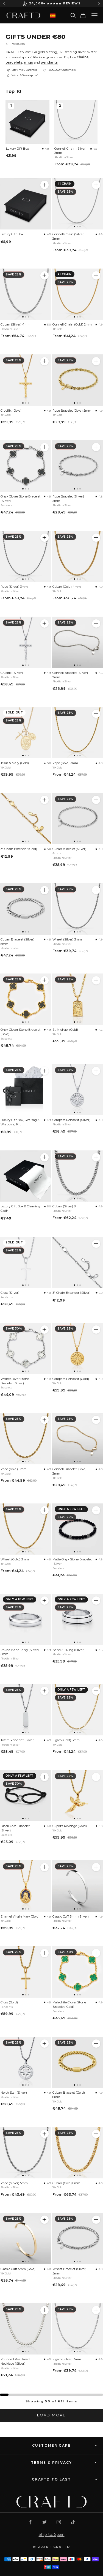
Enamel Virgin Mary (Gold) (20, 1916)
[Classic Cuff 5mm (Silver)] (96, 1867)
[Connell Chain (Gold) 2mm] (96, 275)
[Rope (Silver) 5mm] (26, 2153)
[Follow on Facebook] (30, 2522)
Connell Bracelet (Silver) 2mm (70, 675)
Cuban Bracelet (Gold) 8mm (69, 2095)
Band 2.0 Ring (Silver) (69, 1650)
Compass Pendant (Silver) (71, 1120)
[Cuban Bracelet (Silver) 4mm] (96, 800)
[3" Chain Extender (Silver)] (96, 1244)
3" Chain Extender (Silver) (71, 1293)
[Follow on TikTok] (73, 2522)
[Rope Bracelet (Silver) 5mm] (96, 447)
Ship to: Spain (52, 2534)
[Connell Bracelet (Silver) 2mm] (96, 624)
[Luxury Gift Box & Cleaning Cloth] (26, 1176)
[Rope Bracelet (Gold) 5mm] (96, 361)
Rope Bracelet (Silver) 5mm (68, 499)
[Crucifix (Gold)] (26, 380)
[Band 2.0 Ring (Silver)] (96, 1601)
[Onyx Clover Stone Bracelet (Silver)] (26, 466)
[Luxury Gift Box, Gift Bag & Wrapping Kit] (26, 1090)
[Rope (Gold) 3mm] (96, 714)
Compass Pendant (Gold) (71, 1379)
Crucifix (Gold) (11, 411)
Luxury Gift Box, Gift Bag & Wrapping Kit (20, 1122)
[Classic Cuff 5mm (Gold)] (26, 2239)
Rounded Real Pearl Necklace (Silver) (15, 2361)
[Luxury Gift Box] (26, 204)
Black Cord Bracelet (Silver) (15, 1828)
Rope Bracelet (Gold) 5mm (72, 411)
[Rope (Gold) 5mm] (26, 1439)
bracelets (14, 62)
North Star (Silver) (14, 2093)
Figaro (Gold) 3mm (66, 1740)
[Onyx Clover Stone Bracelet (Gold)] (26, 999)
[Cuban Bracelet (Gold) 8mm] (96, 2044)
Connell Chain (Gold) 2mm (72, 324)
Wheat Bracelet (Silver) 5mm (69, 2271)
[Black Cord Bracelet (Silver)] (26, 1796)
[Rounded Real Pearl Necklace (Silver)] (26, 2329)
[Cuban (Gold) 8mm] (96, 2134)
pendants (49, 62)
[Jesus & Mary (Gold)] (26, 733)
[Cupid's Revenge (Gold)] (96, 1777)
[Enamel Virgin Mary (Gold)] (26, 1886)
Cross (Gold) (9, 2002)
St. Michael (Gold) (65, 1030)
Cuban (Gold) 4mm (67, 587)
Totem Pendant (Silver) (18, 1740)
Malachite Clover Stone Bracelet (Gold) (69, 2005)
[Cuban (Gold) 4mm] (96, 538)
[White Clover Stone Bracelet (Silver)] (26, 1348)
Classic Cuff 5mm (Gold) (18, 2269)
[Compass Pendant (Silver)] (96, 1071)
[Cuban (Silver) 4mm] (26, 294)
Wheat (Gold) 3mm (15, 1559)
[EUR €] (53, 16)
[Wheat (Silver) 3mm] (96, 890)
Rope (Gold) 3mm (65, 763)
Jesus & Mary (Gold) (15, 763)
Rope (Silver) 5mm (14, 2183)
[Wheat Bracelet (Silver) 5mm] (96, 2220)
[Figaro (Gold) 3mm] (96, 1691)
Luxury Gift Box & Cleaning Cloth (20, 1208)
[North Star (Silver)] (26, 2062)
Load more (51, 2415)
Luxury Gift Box (17, 149)
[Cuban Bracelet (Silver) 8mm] (26, 909)
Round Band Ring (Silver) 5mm (20, 1652)
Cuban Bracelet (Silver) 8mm (17, 942)
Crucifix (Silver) (12, 673)
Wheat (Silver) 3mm (67, 939)
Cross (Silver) (10, 1293)
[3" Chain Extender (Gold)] (26, 819)
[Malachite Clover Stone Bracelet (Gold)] (96, 1953)
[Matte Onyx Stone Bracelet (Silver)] (96, 1510)
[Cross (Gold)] (26, 1972)
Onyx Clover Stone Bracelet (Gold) (20, 1032)
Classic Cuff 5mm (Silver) (71, 1916)
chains (83, 57)
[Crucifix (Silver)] (26, 642)
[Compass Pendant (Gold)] (96, 1330)
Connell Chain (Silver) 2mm (70, 151)
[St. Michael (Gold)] (96, 980)
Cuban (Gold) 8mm (66, 2183)
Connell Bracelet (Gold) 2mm (69, 1471)
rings (28, 62)
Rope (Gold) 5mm (13, 1469)
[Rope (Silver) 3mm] (26, 557)
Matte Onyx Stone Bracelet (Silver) (72, 1562)
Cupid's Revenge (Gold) (70, 1826)
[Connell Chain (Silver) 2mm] (96, 185)
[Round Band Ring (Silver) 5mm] (26, 1619)
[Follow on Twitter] (44, 2522)
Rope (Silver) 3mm (14, 587)
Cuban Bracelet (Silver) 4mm (69, 851)
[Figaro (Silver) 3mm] (96, 2310)
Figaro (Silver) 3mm (67, 2359)
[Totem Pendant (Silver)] (26, 1710)
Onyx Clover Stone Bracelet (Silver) (20, 499)
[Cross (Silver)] (26, 1263)
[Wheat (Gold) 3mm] (26, 1529)
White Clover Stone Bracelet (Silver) (15, 1381)
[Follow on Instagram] (59, 2522)
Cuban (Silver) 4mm (16, 324)
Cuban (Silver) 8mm (67, 1206)
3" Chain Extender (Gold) (19, 849)
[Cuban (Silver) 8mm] (96, 1157)
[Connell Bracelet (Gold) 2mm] (96, 1420)
